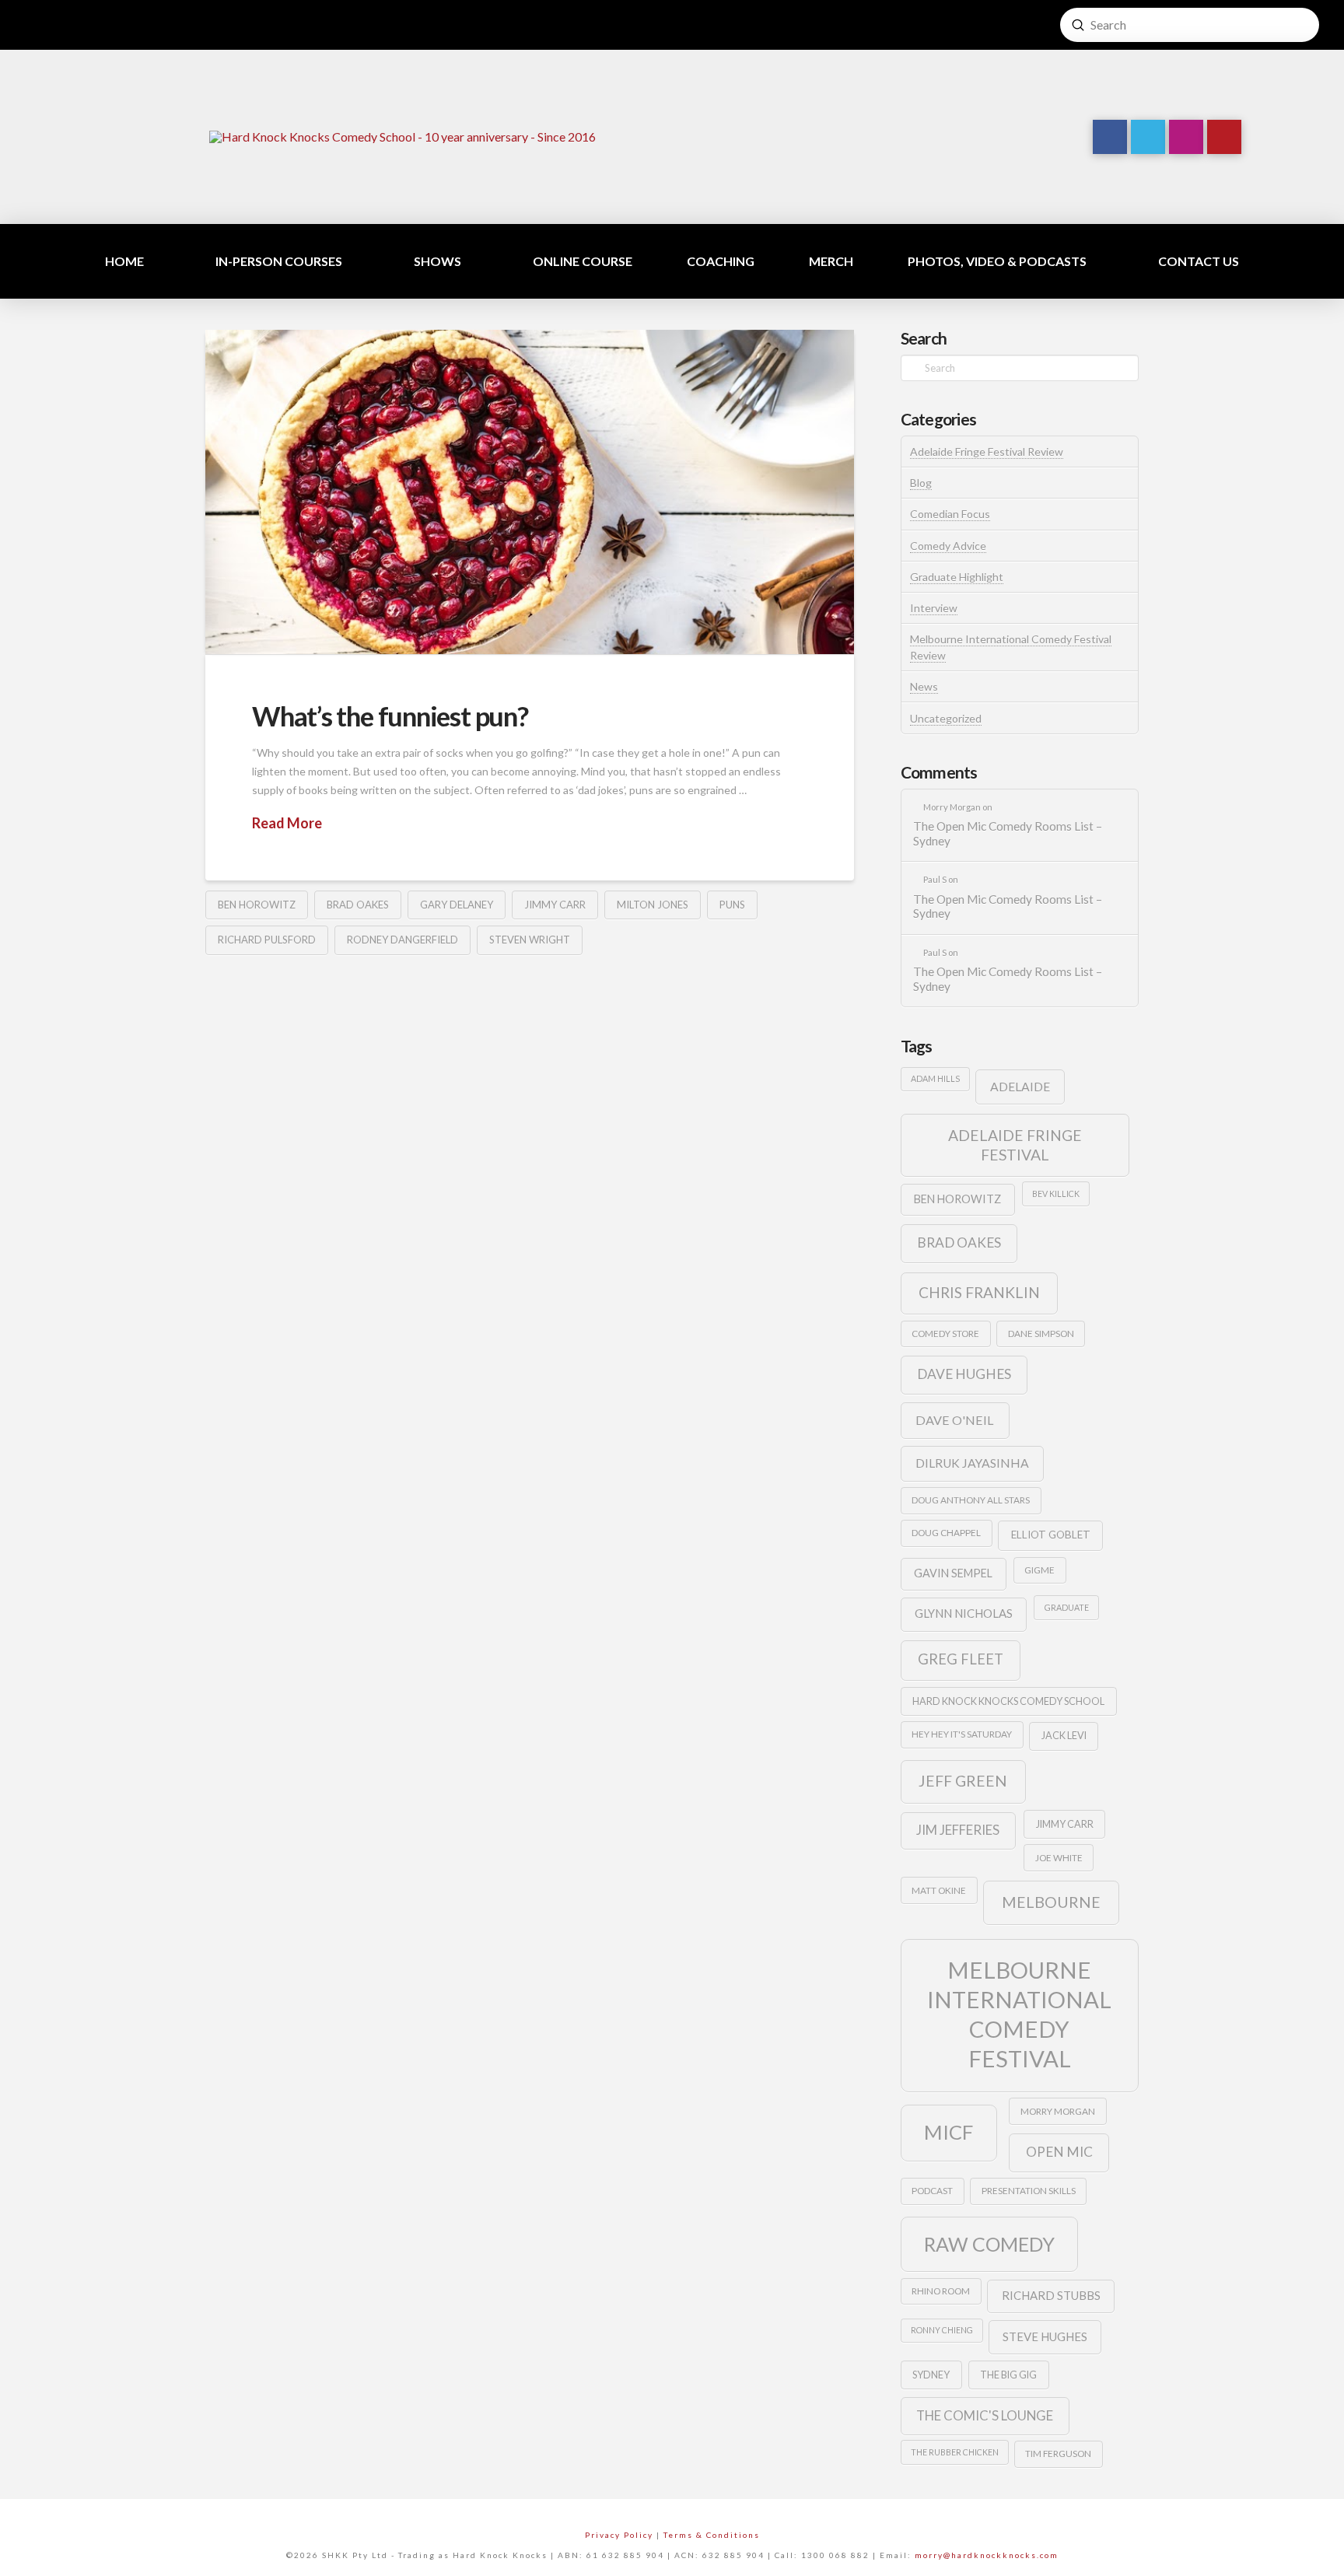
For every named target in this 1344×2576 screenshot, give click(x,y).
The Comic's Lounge (985, 2415)
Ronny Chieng (942, 2330)
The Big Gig (1008, 2375)
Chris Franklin (979, 1292)
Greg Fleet (961, 1659)
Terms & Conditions (712, 2535)
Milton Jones (653, 905)
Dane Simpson (1041, 1333)
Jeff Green (963, 1781)
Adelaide (1020, 1086)
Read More (287, 823)
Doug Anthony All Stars (971, 1500)
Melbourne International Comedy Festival (1019, 2014)
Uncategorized (946, 718)
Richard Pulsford (267, 940)
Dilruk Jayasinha (972, 1463)
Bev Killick (1056, 1193)
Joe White (1059, 1858)
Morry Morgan (1058, 2111)
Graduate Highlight (957, 577)
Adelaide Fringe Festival (1015, 1145)
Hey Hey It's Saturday (962, 1734)
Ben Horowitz (257, 905)
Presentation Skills (1029, 2191)
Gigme (1039, 1570)
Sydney (931, 2375)
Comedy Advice (948, 546)
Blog (921, 483)
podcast (932, 2191)
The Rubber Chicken (955, 2452)
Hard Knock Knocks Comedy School (1008, 1701)
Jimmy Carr (555, 905)
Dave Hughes (964, 1374)
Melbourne (1051, 1902)
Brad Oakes (358, 905)
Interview (934, 608)
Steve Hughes (1045, 2336)
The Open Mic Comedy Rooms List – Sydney (1008, 833)
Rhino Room (941, 2291)
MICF (948, 2132)
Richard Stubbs (1051, 2295)
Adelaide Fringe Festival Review (987, 451)
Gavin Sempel (953, 1573)
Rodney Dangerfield (402, 940)
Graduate (1067, 1607)
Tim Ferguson (1058, 2453)
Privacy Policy (619, 2535)
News (924, 686)
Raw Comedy (989, 2244)
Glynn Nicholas (964, 1613)
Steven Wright (530, 940)
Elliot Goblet (1051, 1535)
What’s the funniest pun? (390, 716)
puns (732, 905)
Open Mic (1059, 2152)
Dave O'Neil (955, 1420)
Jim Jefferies (958, 1830)
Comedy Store (945, 1333)
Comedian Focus (950, 514)
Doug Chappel (946, 1533)
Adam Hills (935, 1078)
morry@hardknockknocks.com (987, 2555)
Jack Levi (1064, 1735)
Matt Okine (939, 1890)
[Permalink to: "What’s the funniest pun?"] (530, 492)
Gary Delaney (457, 905)
